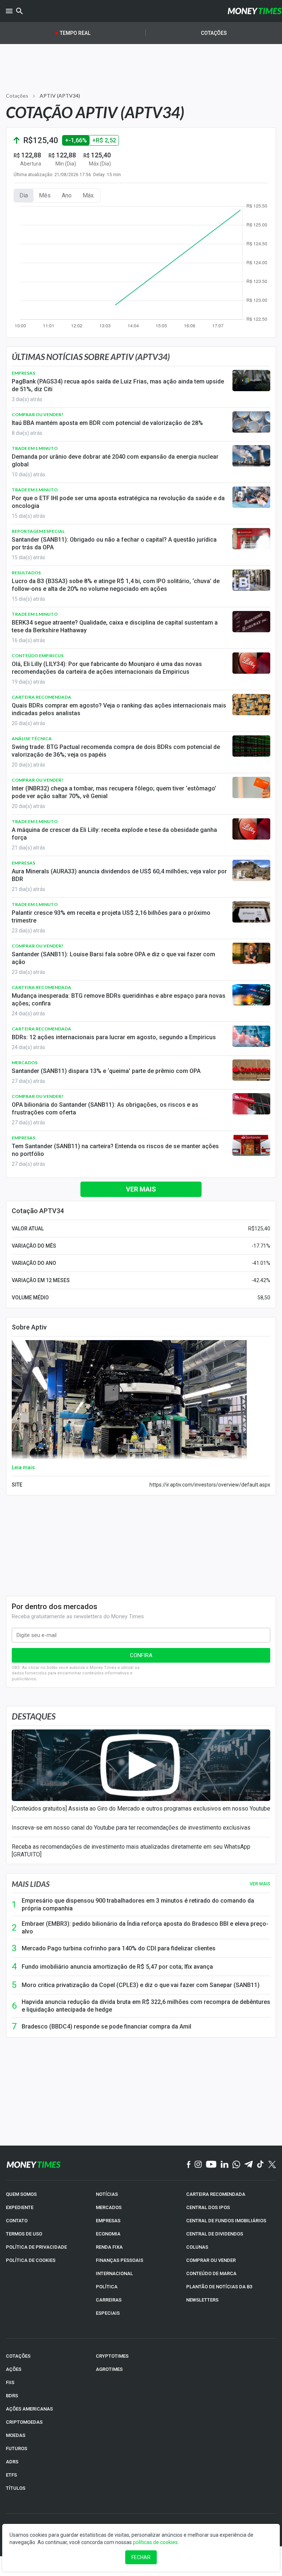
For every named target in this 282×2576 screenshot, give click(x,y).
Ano (67, 195)
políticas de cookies (155, 2542)
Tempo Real (75, 33)
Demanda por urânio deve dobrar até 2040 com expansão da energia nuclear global (115, 461)
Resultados (26, 573)
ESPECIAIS (108, 2313)
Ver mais (141, 1189)
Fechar (141, 2557)
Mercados (25, 1063)
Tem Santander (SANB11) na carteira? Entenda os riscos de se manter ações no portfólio (115, 1150)
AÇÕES (14, 2369)
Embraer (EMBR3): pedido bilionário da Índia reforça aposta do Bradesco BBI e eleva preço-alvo (145, 1928)
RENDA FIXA (109, 2247)
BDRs (12, 2396)
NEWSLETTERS (202, 2300)
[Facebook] (189, 2165)
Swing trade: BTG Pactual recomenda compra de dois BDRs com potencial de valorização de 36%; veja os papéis (116, 751)
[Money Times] (254, 11)
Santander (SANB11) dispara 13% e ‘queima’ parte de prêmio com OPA (106, 1071)
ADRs (12, 2462)
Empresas (23, 373)
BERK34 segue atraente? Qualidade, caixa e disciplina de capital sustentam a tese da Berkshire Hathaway (115, 626)
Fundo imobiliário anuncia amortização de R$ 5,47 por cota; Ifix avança (117, 1967)
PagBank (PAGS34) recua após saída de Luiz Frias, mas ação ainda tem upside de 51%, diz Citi (118, 385)
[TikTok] (261, 2165)
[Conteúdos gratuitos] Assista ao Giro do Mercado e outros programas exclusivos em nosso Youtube (141, 1809)
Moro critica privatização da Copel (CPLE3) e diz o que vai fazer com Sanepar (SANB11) (141, 1985)
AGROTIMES (109, 2369)
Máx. (89, 195)
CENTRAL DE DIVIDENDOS (215, 2234)
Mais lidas (31, 1884)
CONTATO (17, 2221)
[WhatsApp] (236, 2165)
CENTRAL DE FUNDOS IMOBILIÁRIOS (226, 2221)
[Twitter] (272, 2165)
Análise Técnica (32, 738)
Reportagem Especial (38, 531)
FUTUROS (17, 2448)
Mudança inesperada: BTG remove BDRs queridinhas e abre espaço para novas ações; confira (119, 1000)
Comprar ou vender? (38, 414)
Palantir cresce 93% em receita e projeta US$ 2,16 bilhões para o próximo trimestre (111, 917)
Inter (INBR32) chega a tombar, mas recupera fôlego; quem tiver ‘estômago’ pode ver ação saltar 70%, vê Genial (114, 792)
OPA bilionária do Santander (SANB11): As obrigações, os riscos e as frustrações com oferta (105, 1109)
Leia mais (23, 1467)
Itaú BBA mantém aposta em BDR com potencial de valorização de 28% (107, 423)
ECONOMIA (108, 2234)
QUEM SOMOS (21, 2194)
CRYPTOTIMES (112, 2356)
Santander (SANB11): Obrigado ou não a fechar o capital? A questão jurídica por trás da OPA (114, 543)
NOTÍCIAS (107, 2194)
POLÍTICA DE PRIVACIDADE (36, 2247)
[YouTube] (211, 2165)
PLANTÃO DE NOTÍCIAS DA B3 (219, 2287)
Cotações (214, 33)
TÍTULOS (16, 2488)
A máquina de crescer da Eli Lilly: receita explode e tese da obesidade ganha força (114, 834)
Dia (24, 195)
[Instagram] (198, 2165)
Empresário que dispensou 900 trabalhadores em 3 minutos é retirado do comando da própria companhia (138, 1904)
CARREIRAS (109, 2300)
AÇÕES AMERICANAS (29, 2409)
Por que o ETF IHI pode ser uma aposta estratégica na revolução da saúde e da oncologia (118, 502)
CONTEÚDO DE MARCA (211, 2273)
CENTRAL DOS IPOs (208, 2207)
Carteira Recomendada (41, 697)
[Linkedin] (225, 2165)
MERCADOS (109, 2207)
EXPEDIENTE (20, 2207)
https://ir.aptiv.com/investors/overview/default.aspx (210, 1485)
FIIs (10, 2382)
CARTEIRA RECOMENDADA (216, 2194)
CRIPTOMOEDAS (24, 2422)
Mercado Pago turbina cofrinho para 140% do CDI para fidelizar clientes (119, 1948)
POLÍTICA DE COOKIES (31, 2260)
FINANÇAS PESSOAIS (120, 2260)
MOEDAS (16, 2435)
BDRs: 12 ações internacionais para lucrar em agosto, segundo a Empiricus (114, 1037)
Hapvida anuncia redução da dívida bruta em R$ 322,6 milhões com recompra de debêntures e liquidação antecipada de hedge (146, 2006)
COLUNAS (197, 2247)
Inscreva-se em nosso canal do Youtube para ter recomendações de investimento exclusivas (131, 1828)
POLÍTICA (107, 2287)
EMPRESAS (108, 2221)
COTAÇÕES (18, 2356)
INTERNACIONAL (114, 2273)
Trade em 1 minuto (35, 448)
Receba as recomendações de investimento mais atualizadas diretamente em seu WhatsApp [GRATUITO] (131, 1851)
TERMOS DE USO (24, 2234)
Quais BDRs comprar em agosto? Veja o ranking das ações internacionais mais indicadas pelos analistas (119, 709)
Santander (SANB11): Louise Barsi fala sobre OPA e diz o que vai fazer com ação (113, 958)
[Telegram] (249, 2165)
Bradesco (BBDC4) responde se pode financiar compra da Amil (106, 2026)
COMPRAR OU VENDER (211, 2260)
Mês (45, 195)
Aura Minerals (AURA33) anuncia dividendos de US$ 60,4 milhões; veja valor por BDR (119, 875)
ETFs (11, 2475)
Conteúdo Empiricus (38, 656)
